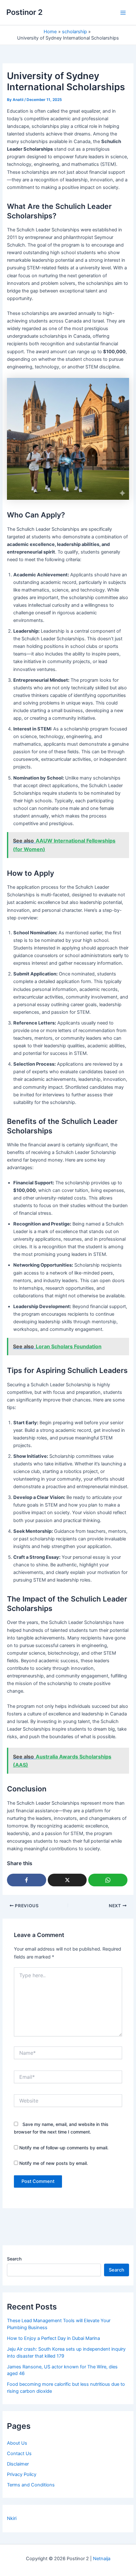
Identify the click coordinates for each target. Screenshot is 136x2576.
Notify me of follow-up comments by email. (64, 2148)
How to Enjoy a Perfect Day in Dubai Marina (53, 2338)
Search (14, 2259)
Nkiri (12, 2518)
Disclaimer (18, 2464)
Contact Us (19, 2454)
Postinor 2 (25, 12)
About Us (17, 2443)
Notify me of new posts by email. (54, 2163)
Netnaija (102, 2559)
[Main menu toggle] (123, 13)
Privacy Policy (22, 2474)
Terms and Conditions (31, 2485)
